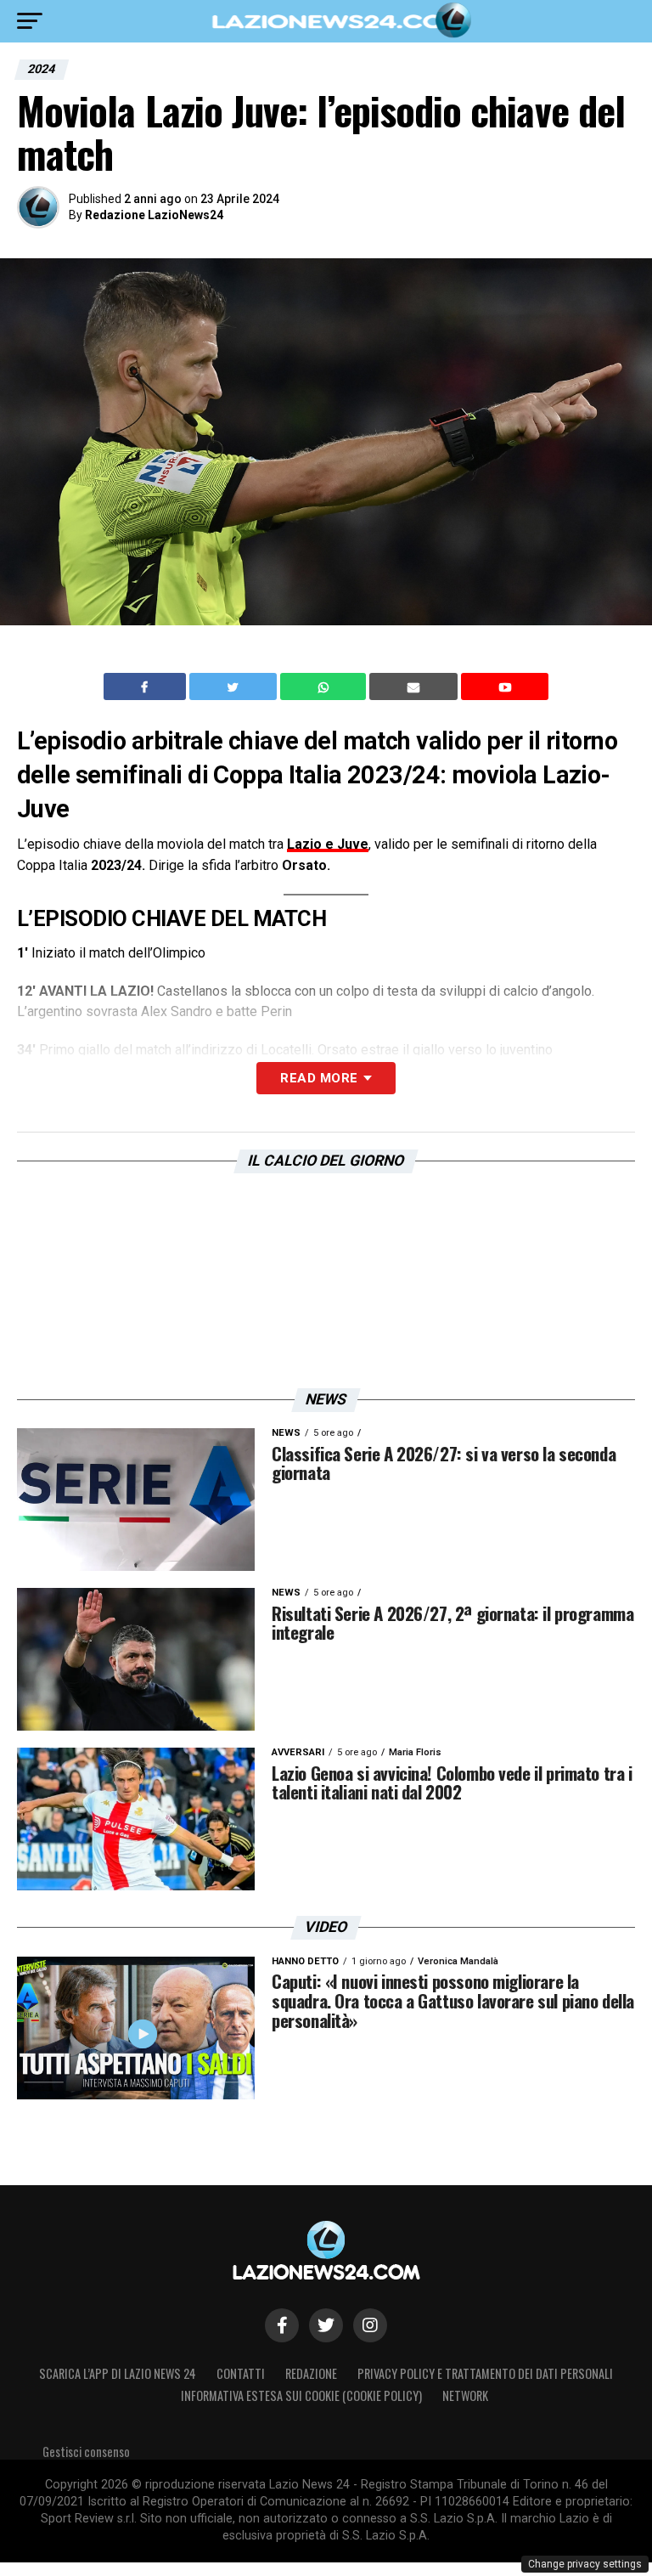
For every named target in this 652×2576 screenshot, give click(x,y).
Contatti (241, 2373)
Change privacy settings (585, 2564)
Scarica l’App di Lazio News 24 (118, 2373)
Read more (319, 1078)
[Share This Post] (325, 686)
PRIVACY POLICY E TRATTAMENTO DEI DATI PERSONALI (485, 2373)
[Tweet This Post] (235, 686)
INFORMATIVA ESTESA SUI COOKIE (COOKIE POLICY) (301, 2395)
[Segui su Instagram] (370, 2325)
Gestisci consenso (86, 2452)
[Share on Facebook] (147, 686)
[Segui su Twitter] (326, 2325)
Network (465, 2395)
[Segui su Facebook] (282, 2325)
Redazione (311, 2373)
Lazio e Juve (328, 844)
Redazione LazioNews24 (154, 215)
